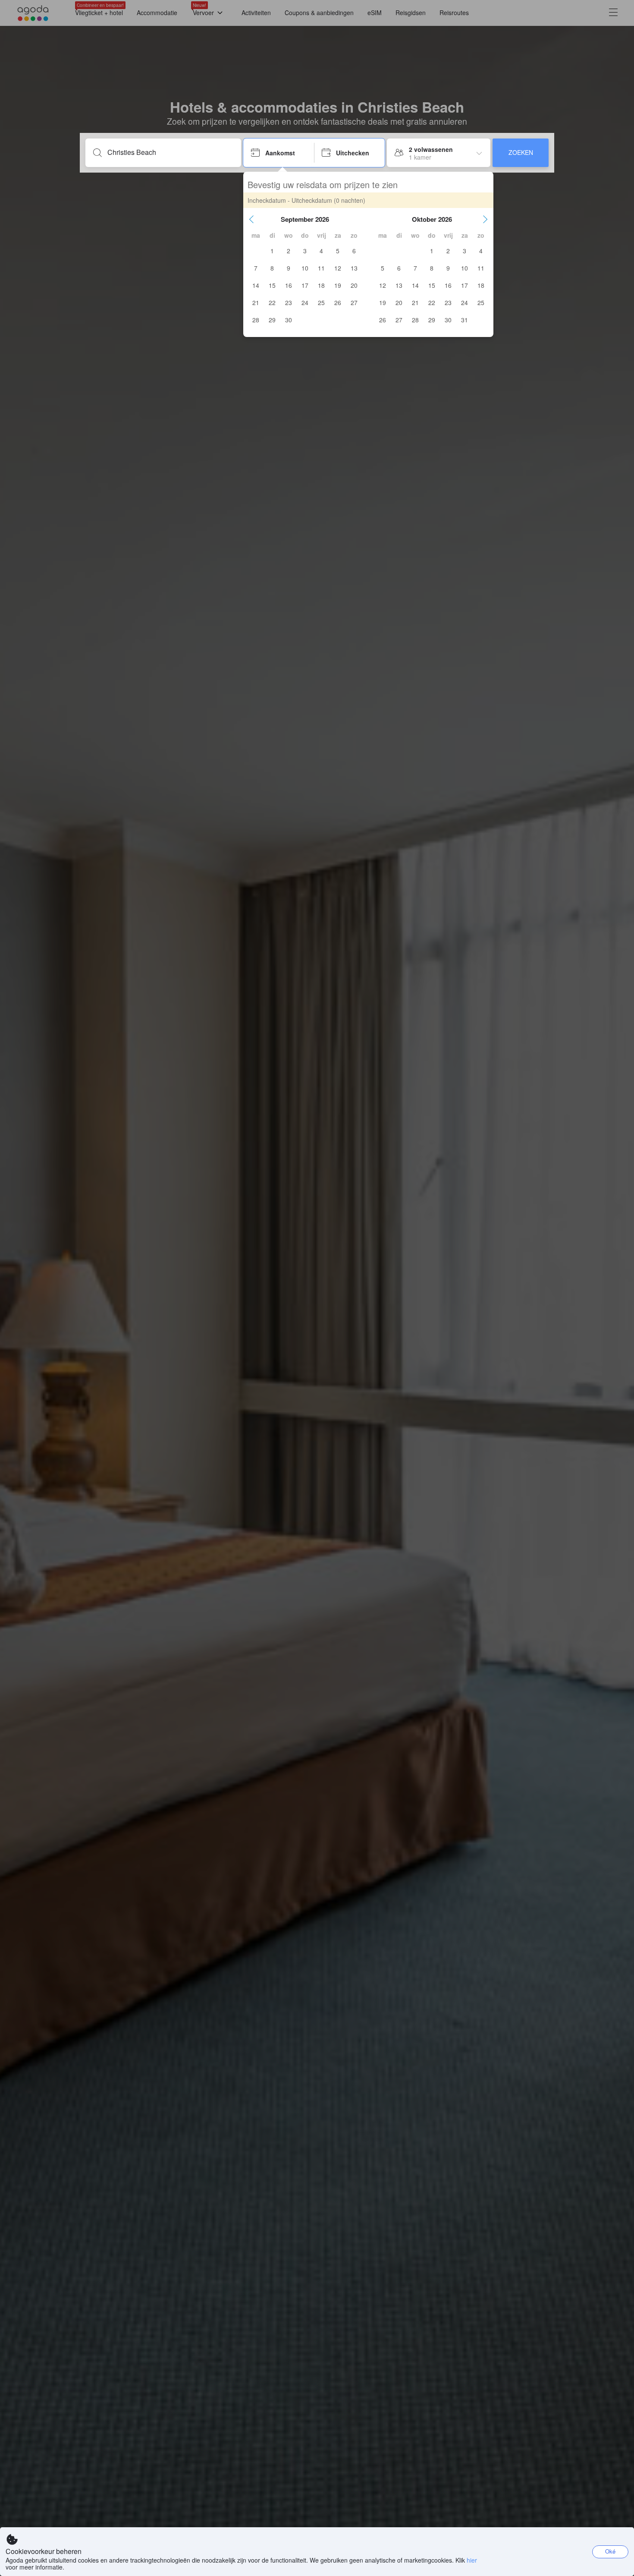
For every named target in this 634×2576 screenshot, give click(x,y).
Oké (610, 2551)
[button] (251, 219)
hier (472, 2560)
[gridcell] (272, 251)
